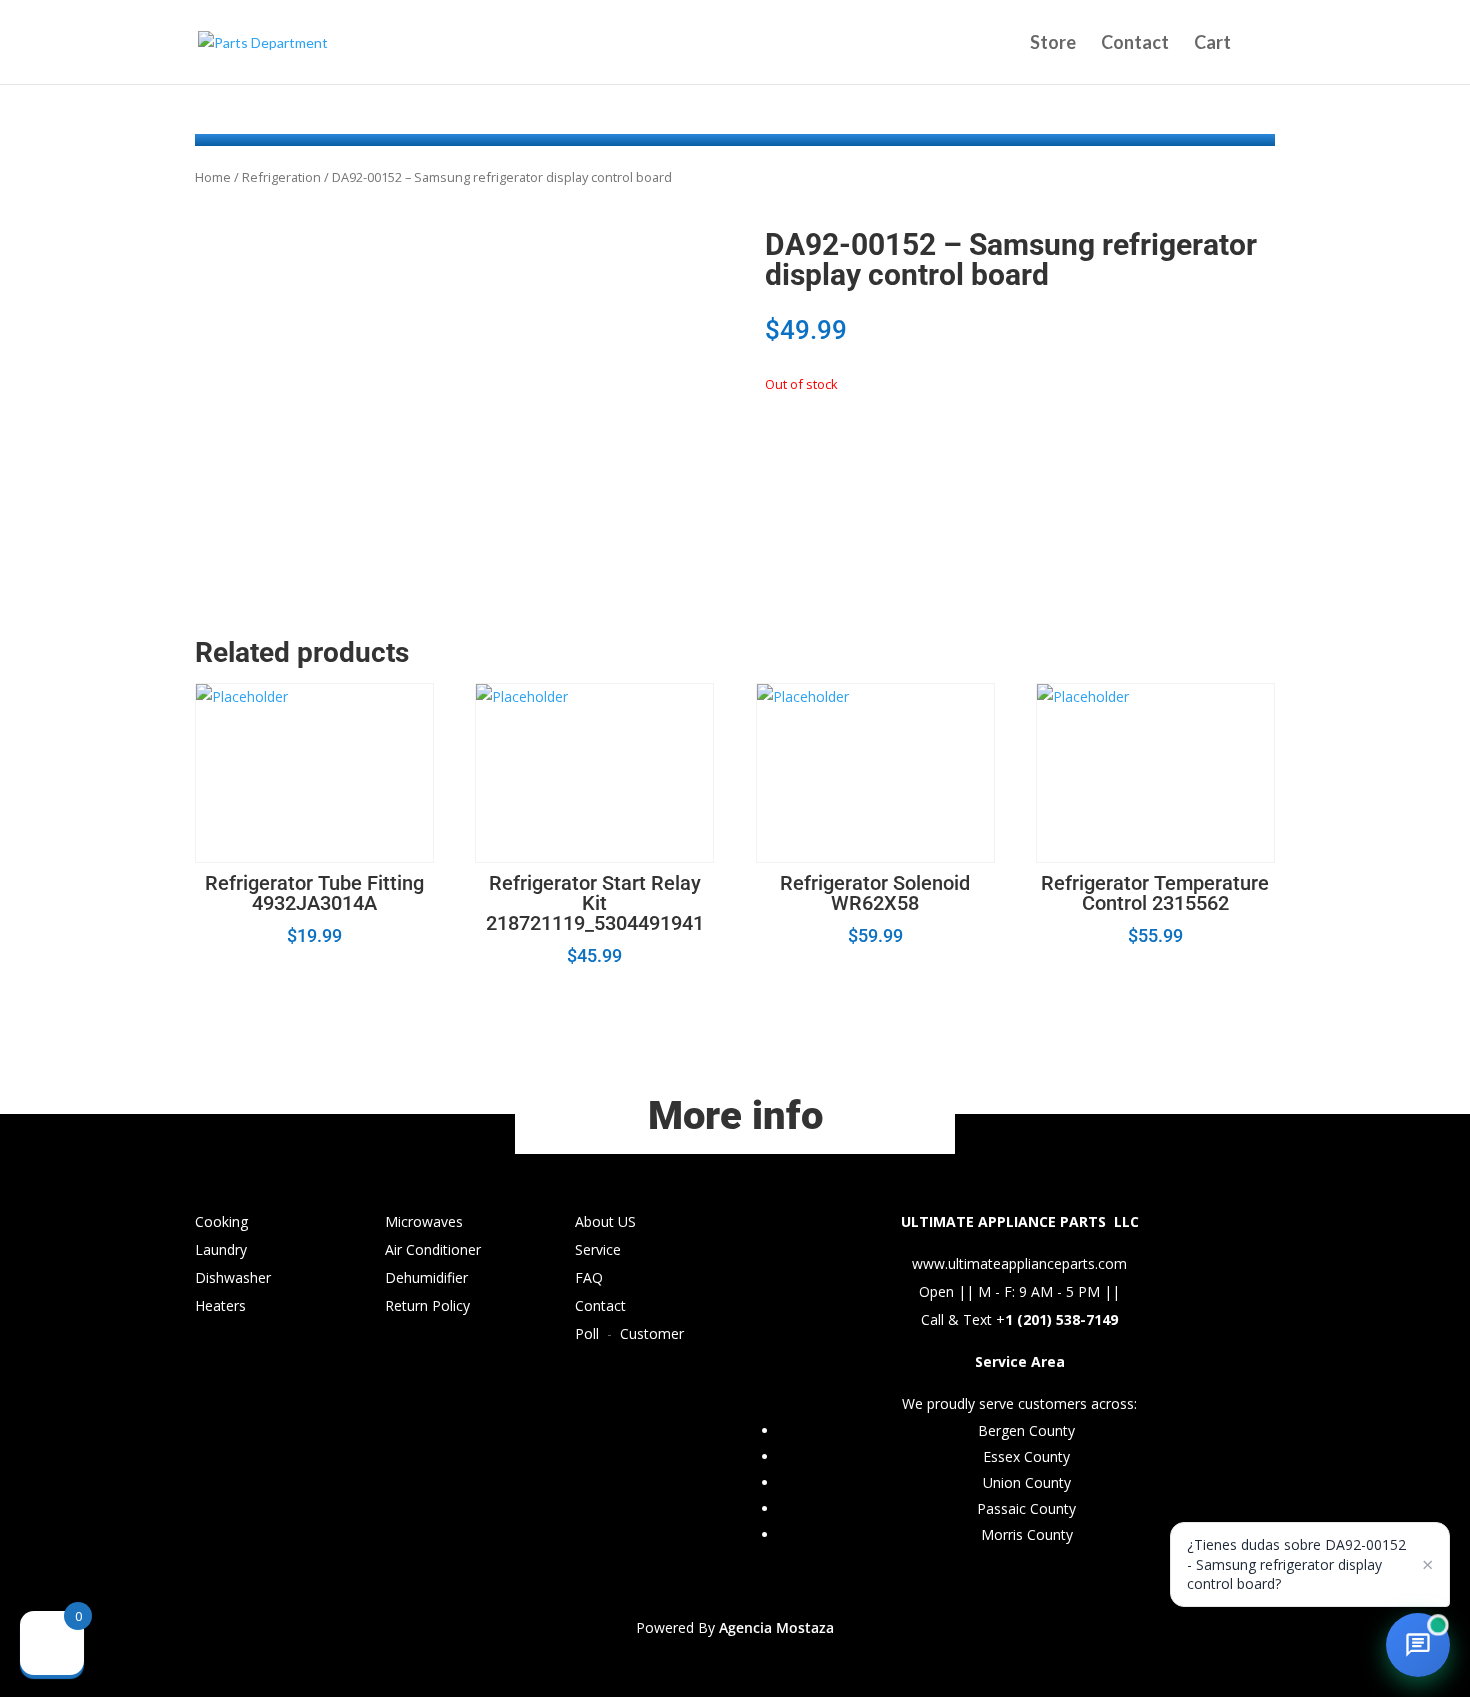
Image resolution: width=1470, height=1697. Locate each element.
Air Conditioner (433, 1249)
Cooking (221, 1221)
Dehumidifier (426, 1277)
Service (598, 1249)
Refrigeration (281, 177)
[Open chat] (1418, 1645)
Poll (587, 1333)
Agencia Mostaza (776, 1627)
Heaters (220, 1305)
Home (213, 177)
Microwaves (424, 1221)
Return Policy (427, 1305)
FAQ (589, 1277)
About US (605, 1221)
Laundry (221, 1249)
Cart (1212, 44)
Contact (1135, 44)
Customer (652, 1333)
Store (1053, 44)
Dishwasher (233, 1277)
